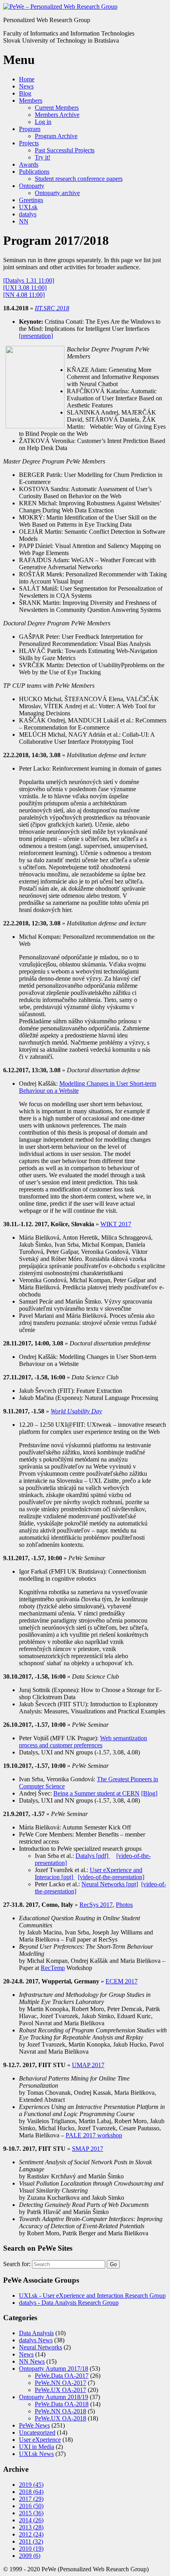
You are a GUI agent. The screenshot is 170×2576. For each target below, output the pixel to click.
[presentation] (36, 336)
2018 (31, 2492)
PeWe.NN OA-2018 (60, 2411)
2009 (30, 2556)
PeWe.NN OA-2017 (60, 2383)
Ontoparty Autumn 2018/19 (54, 2397)
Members (31, 100)
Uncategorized (37, 2432)
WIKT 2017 (116, 1224)
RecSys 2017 (96, 1905)
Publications (34, 172)
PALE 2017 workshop (94, 2135)
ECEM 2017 (122, 1981)
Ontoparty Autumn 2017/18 (54, 2369)
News (26, 86)
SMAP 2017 (88, 2149)
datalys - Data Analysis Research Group (69, 2303)
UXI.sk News (36, 2454)
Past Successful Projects (65, 150)
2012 (31, 2534)
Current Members (57, 108)
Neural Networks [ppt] (110, 1884)
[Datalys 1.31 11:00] (29, 280)
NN (24, 221)
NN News (32, 2361)
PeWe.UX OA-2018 (60, 2418)
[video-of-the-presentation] (111, 1877)
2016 (31, 2506)
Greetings (31, 200)
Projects (29, 143)
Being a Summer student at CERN (96, 1793)
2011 (31, 2541)
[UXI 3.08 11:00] (25, 288)
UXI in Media (37, 2447)
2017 (31, 2499)
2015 (31, 2513)
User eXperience (40, 2440)
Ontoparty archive (57, 193)
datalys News (36, 2340)
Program (30, 129)
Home (27, 79)
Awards (29, 164)
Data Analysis (36, 2333)
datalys (28, 214)
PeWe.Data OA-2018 (62, 2404)
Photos (124, 1905)
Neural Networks (41, 2347)
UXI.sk (28, 207)
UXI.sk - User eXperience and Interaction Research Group (92, 2296)
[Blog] (149, 1793)
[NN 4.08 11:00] (24, 295)
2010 (31, 2549)
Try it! (42, 157)
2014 (31, 2520)
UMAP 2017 (88, 2065)
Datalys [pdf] (93, 1856)
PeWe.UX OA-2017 (60, 2390)
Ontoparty (32, 186)
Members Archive (57, 115)
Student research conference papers (79, 179)
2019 (31, 2485)
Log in (43, 122)
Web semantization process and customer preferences (83, 1742)
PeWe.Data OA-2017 (62, 2376)
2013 (31, 2527)
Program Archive (56, 136)
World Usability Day (76, 1411)
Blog (25, 93)
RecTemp (53, 1968)
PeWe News (34, 2425)
